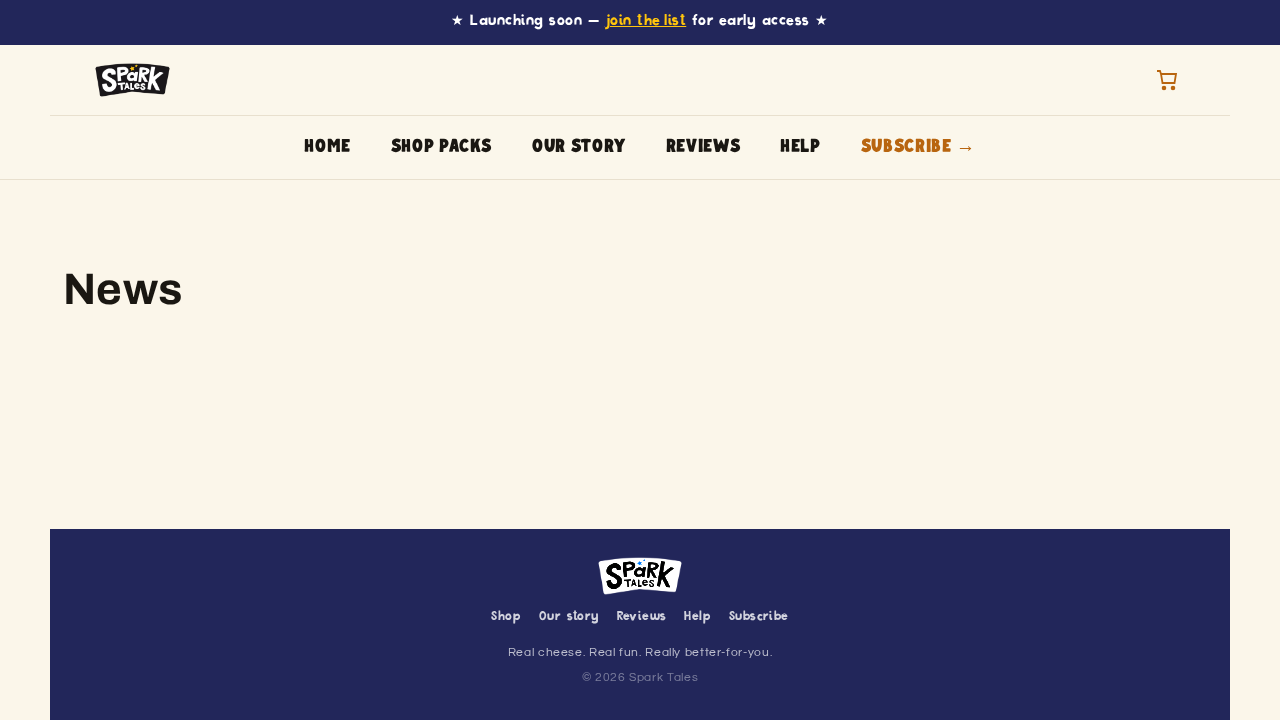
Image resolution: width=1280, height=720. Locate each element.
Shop (506, 617)
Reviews (703, 147)
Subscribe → (918, 147)
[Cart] (1167, 80)
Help (800, 147)
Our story (579, 147)
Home (327, 147)
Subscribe (759, 617)
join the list (646, 21)
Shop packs (441, 147)
